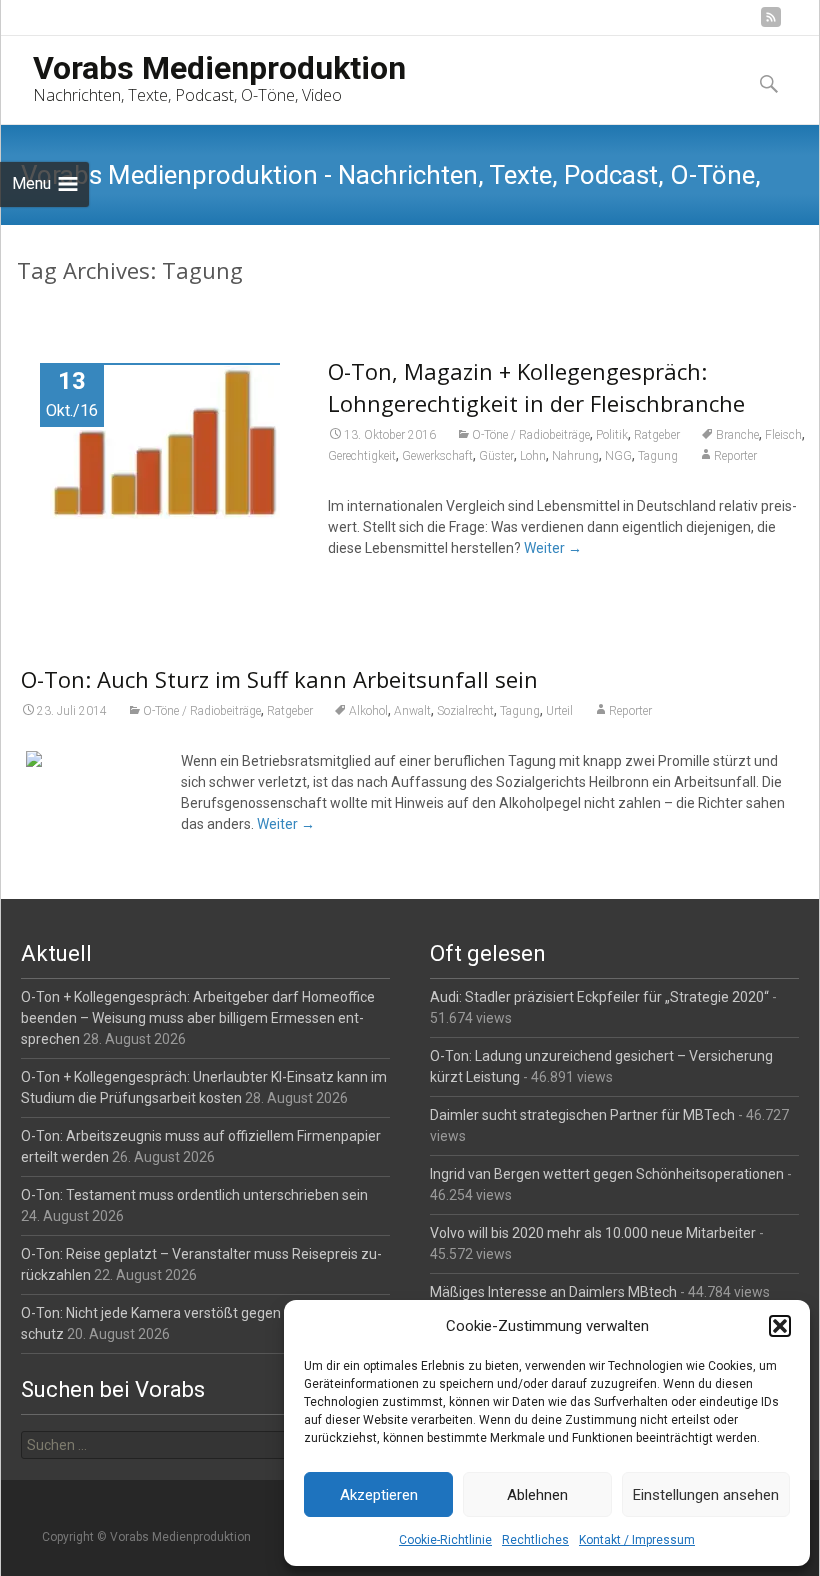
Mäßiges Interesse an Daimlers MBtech (553, 1292)
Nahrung (575, 456)
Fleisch (783, 435)
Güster (496, 456)
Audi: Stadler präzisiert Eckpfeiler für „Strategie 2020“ (599, 997)
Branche (737, 435)
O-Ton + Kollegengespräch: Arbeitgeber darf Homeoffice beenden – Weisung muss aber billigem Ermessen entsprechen (198, 1018)
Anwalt (412, 711)
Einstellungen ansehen (706, 1495)
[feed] (771, 24)
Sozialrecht (465, 711)
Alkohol (368, 711)
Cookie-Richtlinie (445, 1540)
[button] (780, 1326)
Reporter (735, 456)
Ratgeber (657, 435)
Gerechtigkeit (362, 456)
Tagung (658, 456)
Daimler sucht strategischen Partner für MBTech (582, 1115)
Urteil (559, 711)
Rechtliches (535, 1540)
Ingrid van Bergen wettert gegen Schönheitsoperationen (607, 1174)
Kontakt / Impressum (637, 1540)
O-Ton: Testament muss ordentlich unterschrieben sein (194, 1195)
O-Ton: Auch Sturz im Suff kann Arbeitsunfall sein (279, 679)
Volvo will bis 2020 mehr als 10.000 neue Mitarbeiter (593, 1233)
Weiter (553, 548)
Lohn (533, 456)
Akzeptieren (379, 1495)
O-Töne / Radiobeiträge (531, 435)
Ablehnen (537, 1495)
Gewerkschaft (437, 456)
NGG (618, 456)
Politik (612, 435)
